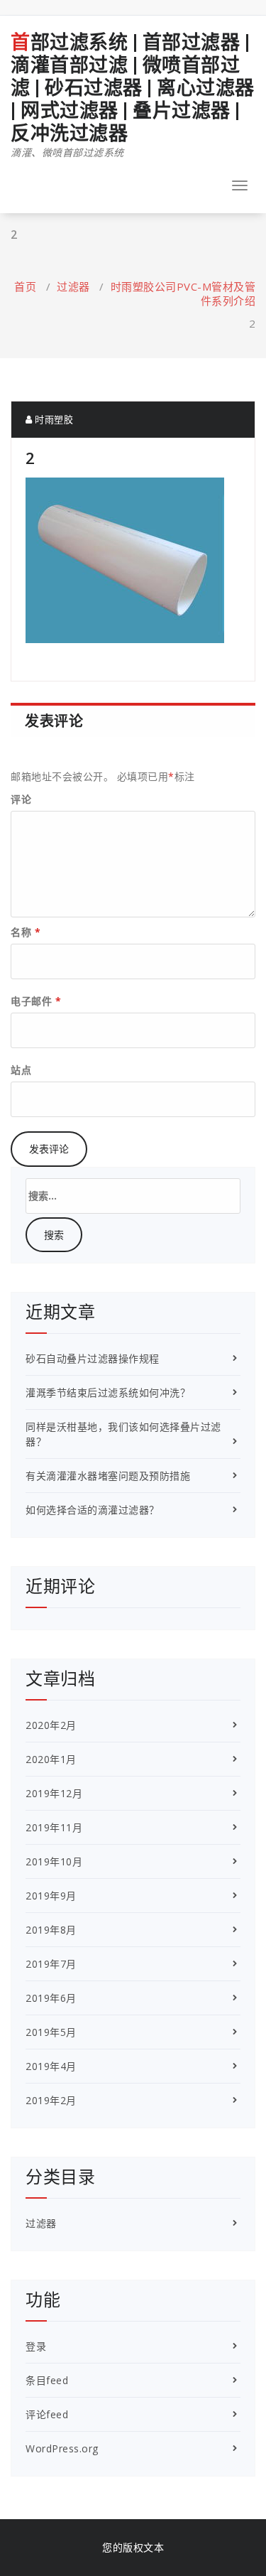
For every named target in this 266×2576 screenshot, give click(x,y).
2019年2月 (51, 2100)
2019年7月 (51, 1964)
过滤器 (73, 286)
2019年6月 (51, 1998)
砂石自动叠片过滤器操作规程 (93, 1358)
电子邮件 (36, 1001)
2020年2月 (51, 1725)
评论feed (47, 2414)
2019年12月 (54, 1793)
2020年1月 (51, 1759)
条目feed (47, 2380)
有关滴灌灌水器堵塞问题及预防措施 (108, 1476)
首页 (25, 286)
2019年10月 (54, 1861)
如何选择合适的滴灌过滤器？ (93, 1510)
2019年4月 (51, 2066)
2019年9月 (51, 1896)
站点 (21, 1070)
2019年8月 (51, 1930)
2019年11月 (54, 1827)
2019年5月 (51, 2032)
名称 (26, 932)
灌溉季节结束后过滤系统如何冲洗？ (108, 1392)
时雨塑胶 (53, 419)
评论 (21, 799)
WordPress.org (62, 2448)
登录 (36, 2346)
